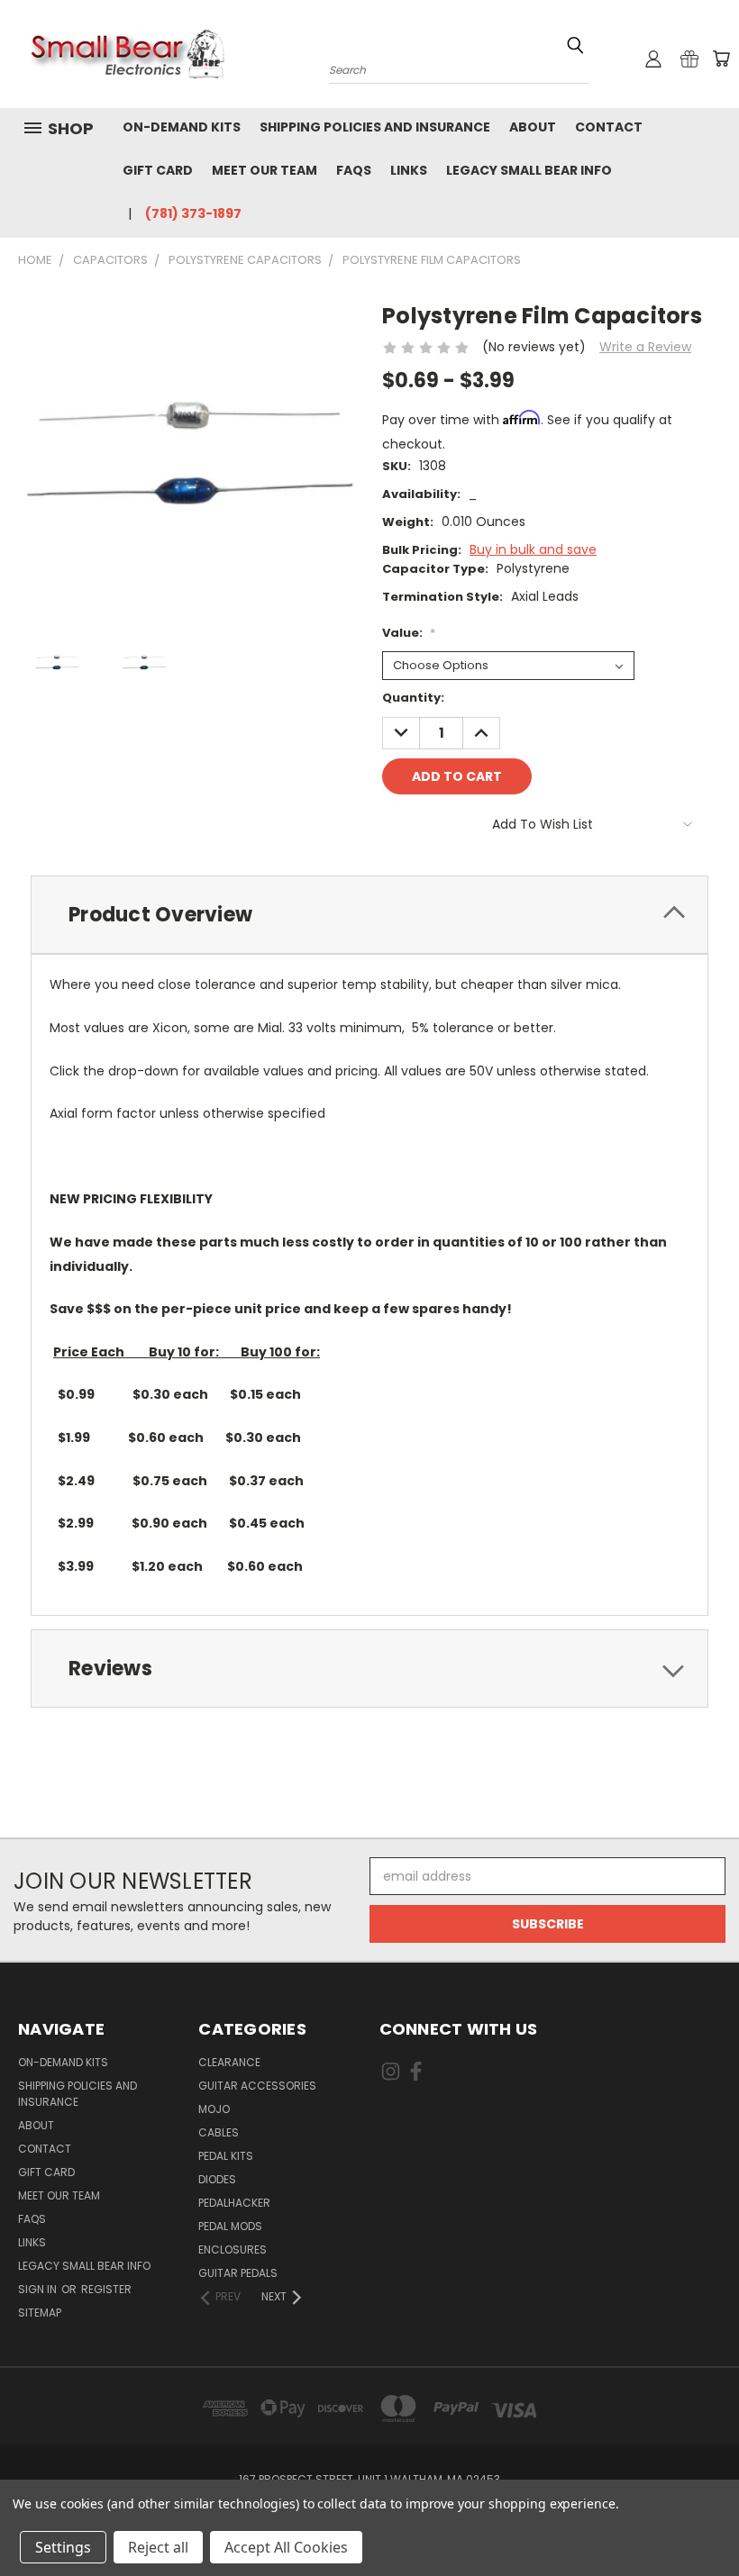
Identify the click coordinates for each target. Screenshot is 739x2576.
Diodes (217, 2179)
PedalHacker (234, 2203)
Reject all (158, 2547)
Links (409, 170)
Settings (63, 2547)
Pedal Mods (230, 2226)
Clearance (229, 2062)
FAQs (354, 170)
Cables (219, 2132)
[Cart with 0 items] (721, 59)
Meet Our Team (265, 170)
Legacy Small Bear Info (529, 170)
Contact (609, 127)
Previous (712, 2520)
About (533, 127)
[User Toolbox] (653, 59)
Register (106, 2289)
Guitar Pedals (238, 2273)
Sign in (39, 2289)
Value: (409, 633)
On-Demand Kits (182, 127)
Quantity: (413, 698)
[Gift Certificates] (689, 59)
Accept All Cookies (286, 2547)
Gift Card (158, 170)
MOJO (214, 2109)
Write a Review (645, 347)
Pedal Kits (226, 2156)
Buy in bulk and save (533, 549)
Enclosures (233, 2249)
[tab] (369, 915)
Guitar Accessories (257, 2086)
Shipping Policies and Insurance (375, 127)
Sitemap (40, 2313)
